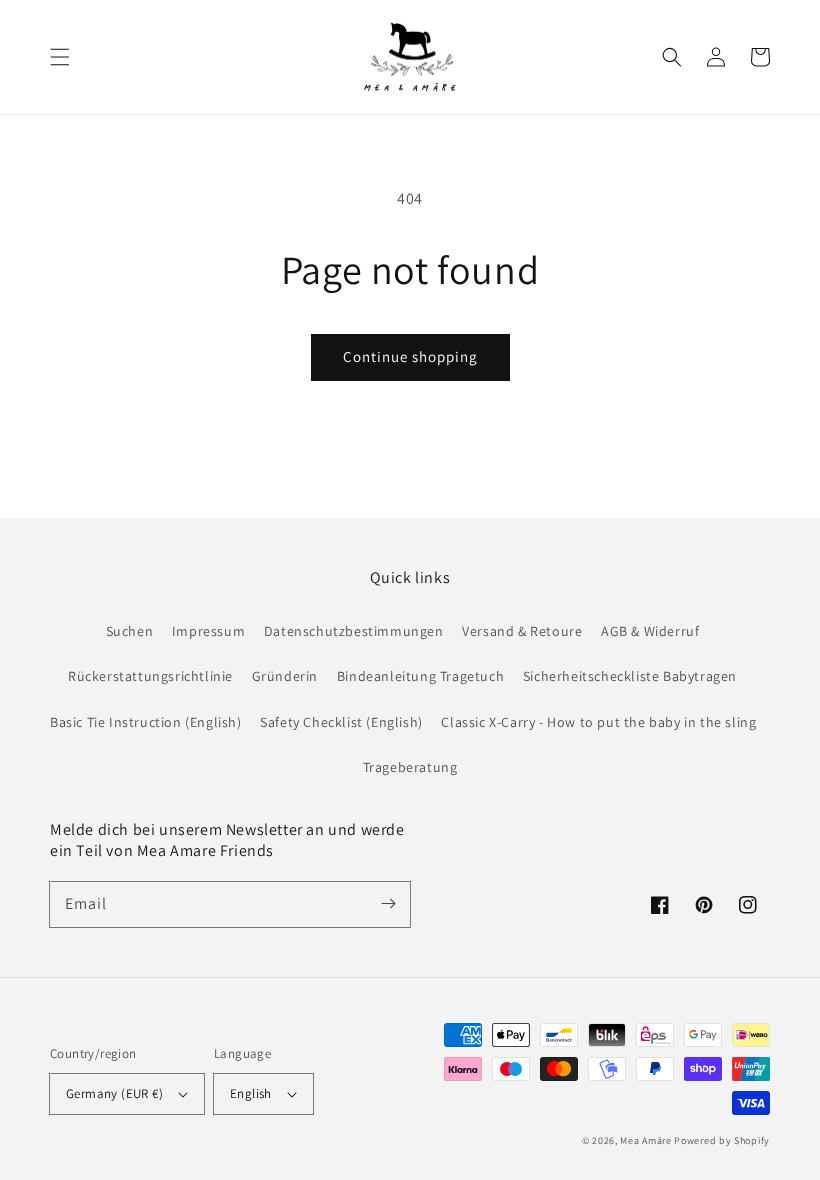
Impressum (208, 631)
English (251, 1093)
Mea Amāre (647, 1140)
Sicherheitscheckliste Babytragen (630, 676)
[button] (60, 57)
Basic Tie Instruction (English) (146, 722)
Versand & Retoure (522, 631)
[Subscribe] (388, 904)
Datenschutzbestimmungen (354, 631)
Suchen (130, 631)
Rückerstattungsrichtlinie (150, 676)
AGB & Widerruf (650, 631)
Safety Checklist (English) (341, 722)
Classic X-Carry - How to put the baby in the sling (598, 722)
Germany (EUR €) (114, 1093)
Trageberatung (410, 767)
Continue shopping (410, 356)
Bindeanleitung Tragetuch (420, 676)
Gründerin (285, 676)
